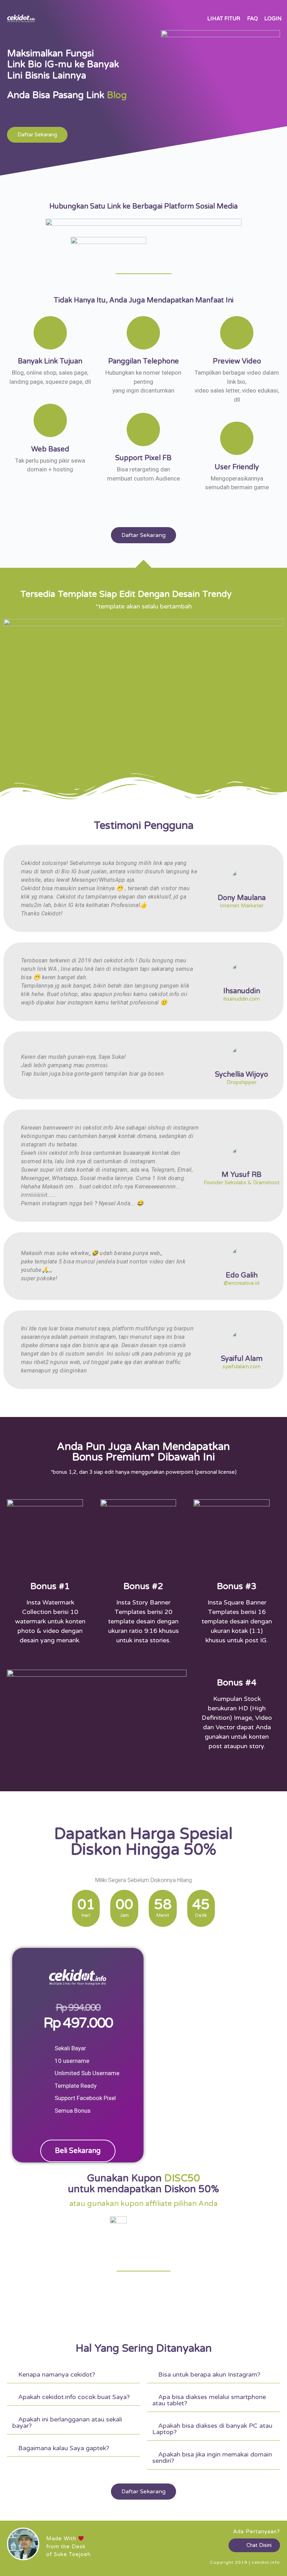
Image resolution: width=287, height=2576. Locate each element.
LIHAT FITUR (224, 19)
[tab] (73, 2375)
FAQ (253, 19)
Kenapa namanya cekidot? (57, 2374)
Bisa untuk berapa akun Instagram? (209, 2374)
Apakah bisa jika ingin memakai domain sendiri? (212, 2458)
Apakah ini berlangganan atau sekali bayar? (67, 2422)
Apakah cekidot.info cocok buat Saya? (74, 2397)
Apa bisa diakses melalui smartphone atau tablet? (209, 2400)
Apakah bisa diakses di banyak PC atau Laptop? (212, 2429)
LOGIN (273, 19)
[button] (37, 135)
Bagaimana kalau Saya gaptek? (64, 2448)
